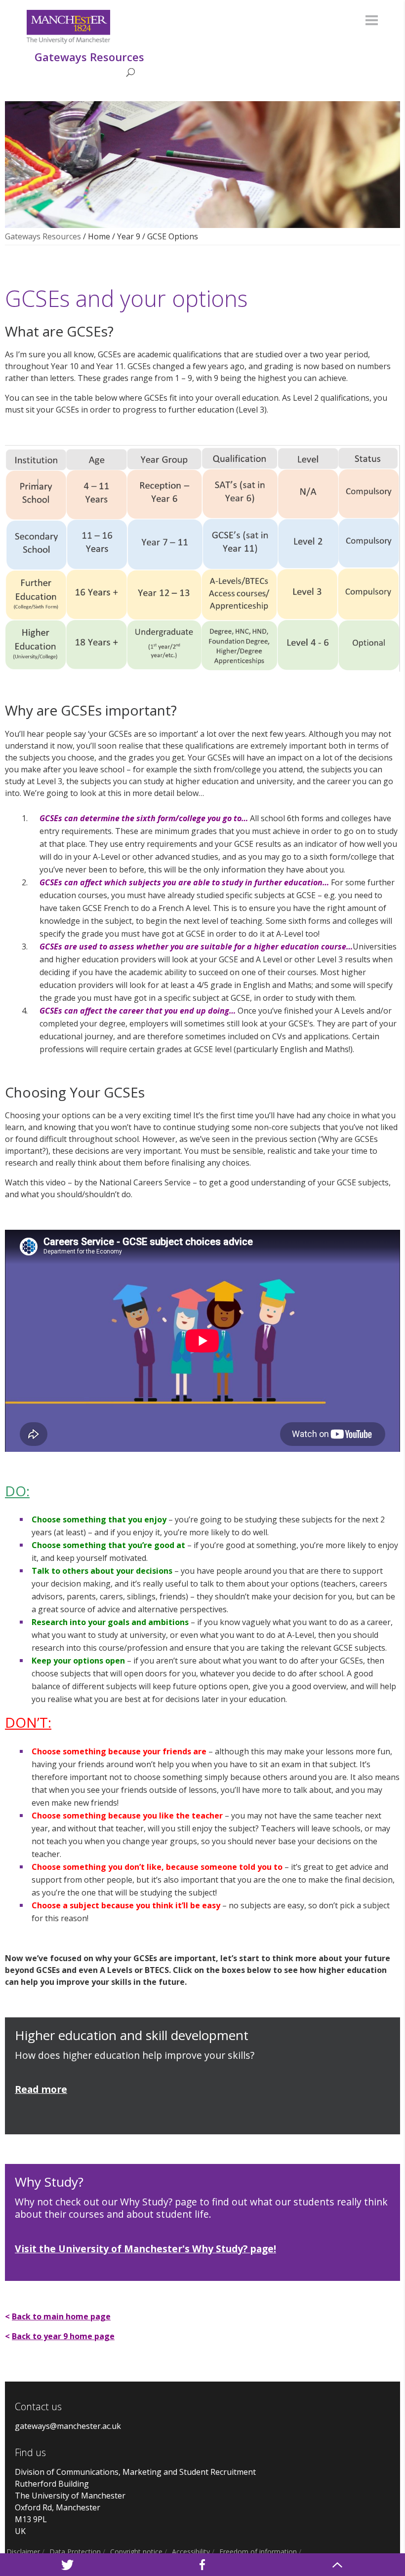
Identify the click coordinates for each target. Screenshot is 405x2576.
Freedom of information (258, 2552)
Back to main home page (61, 2316)
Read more (41, 2089)
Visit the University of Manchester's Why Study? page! (145, 2249)
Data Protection (75, 2552)
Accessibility (191, 2552)
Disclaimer (23, 2552)
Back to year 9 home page (63, 2336)
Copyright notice (136, 2552)
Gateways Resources (43, 236)
